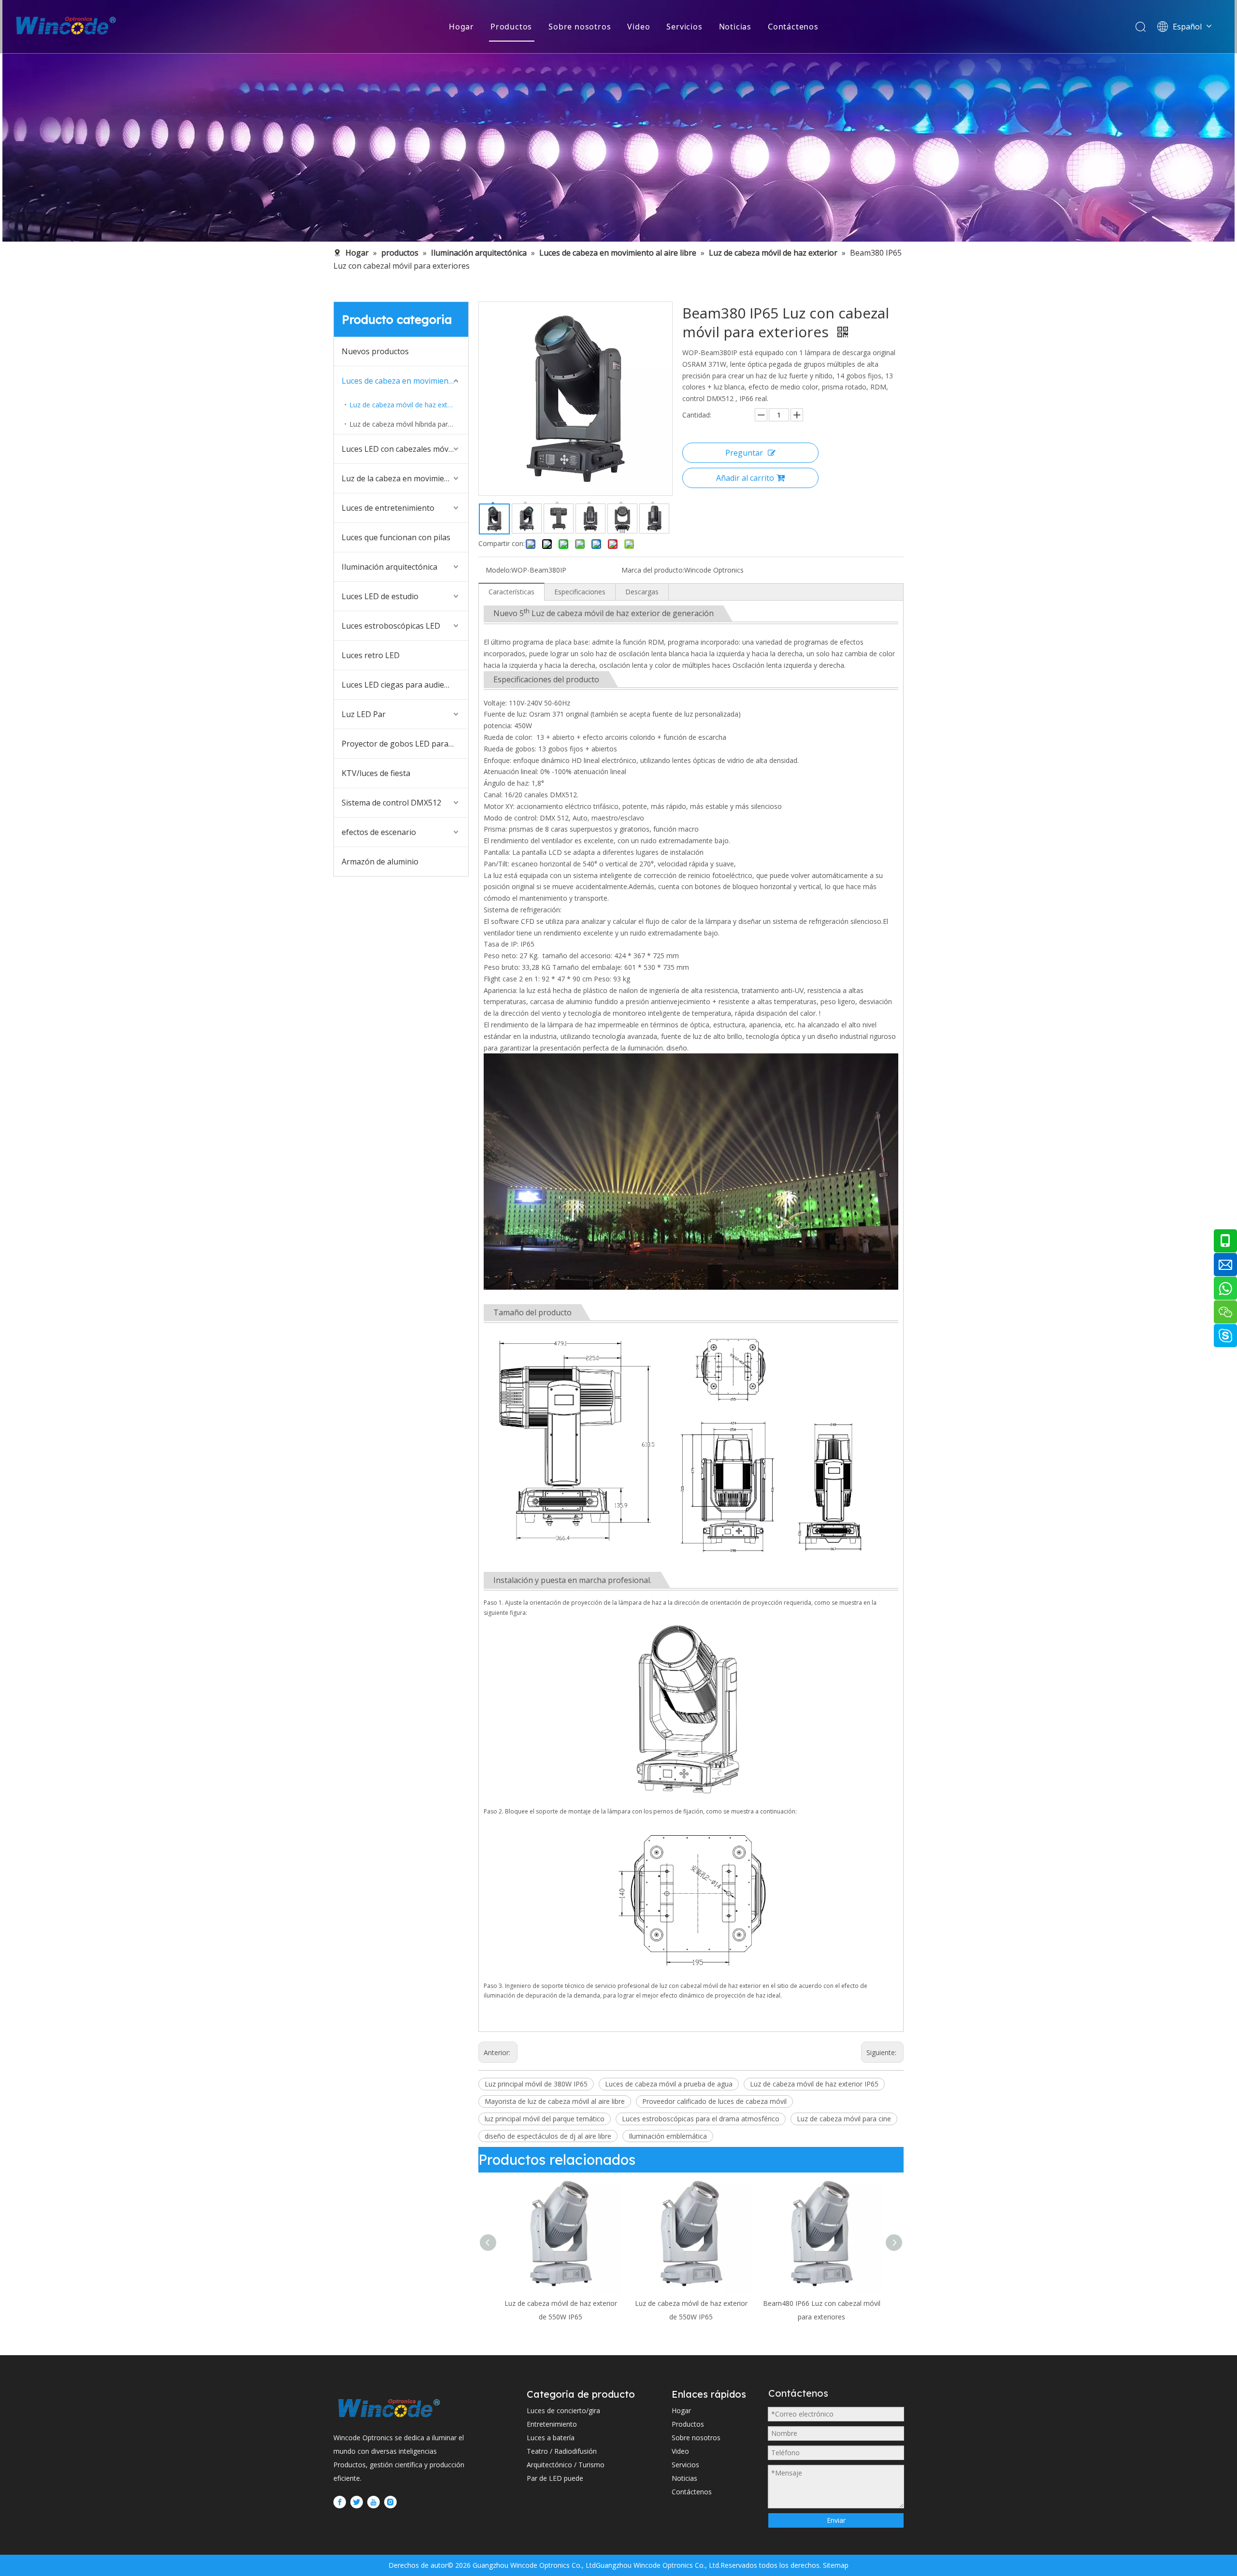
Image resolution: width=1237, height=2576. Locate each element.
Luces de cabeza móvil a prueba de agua (669, 2084)
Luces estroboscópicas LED (391, 626)
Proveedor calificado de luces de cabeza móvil (714, 2101)
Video (639, 27)
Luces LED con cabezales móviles (401, 449)
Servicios (684, 27)
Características (511, 592)
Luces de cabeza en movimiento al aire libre (405, 381)
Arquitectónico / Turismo (566, 2465)
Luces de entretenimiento (388, 508)
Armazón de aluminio (380, 862)
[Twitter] (357, 2502)
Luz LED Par (364, 714)
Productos (511, 27)
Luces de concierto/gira (563, 2411)
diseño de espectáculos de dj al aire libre (548, 2136)
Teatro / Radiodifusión (562, 2451)
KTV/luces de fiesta (376, 773)
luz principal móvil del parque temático (545, 2119)
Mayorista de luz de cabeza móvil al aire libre (555, 2101)
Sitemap (835, 2565)
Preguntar (744, 453)
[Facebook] (340, 2502)
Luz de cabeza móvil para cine (844, 2119)
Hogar (461, 27)
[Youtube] (374, 2502)
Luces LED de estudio (380, 596)
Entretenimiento (552, 2424)
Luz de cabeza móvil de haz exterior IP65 (814, 2084)
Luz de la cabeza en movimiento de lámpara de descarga (405, 478)
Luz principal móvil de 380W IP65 (536, 2084)
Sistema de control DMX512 (391, 803)
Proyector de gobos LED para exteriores (405, 744)
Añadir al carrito (745, 478)
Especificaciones (580, 592)
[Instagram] (390, 2502)
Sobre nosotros (580, 27)
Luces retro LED (371, 655)
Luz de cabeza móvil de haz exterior (406, 405)
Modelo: (498, 570)
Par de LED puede (555, 2478)
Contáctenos (793, 27)
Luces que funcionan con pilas (396, 537)
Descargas (642, 592)
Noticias (735, 27)
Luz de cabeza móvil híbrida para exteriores (409, 424)
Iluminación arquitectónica (389, 567)
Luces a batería (551, 2438)
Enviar (836, 2520)
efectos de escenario (379, 832)
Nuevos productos (375, 351)
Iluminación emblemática (668, 2136)
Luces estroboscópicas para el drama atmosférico (701, 2119)
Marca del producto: (653, 570)
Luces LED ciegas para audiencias (402, 685)
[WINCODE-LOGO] (389, 2408)
